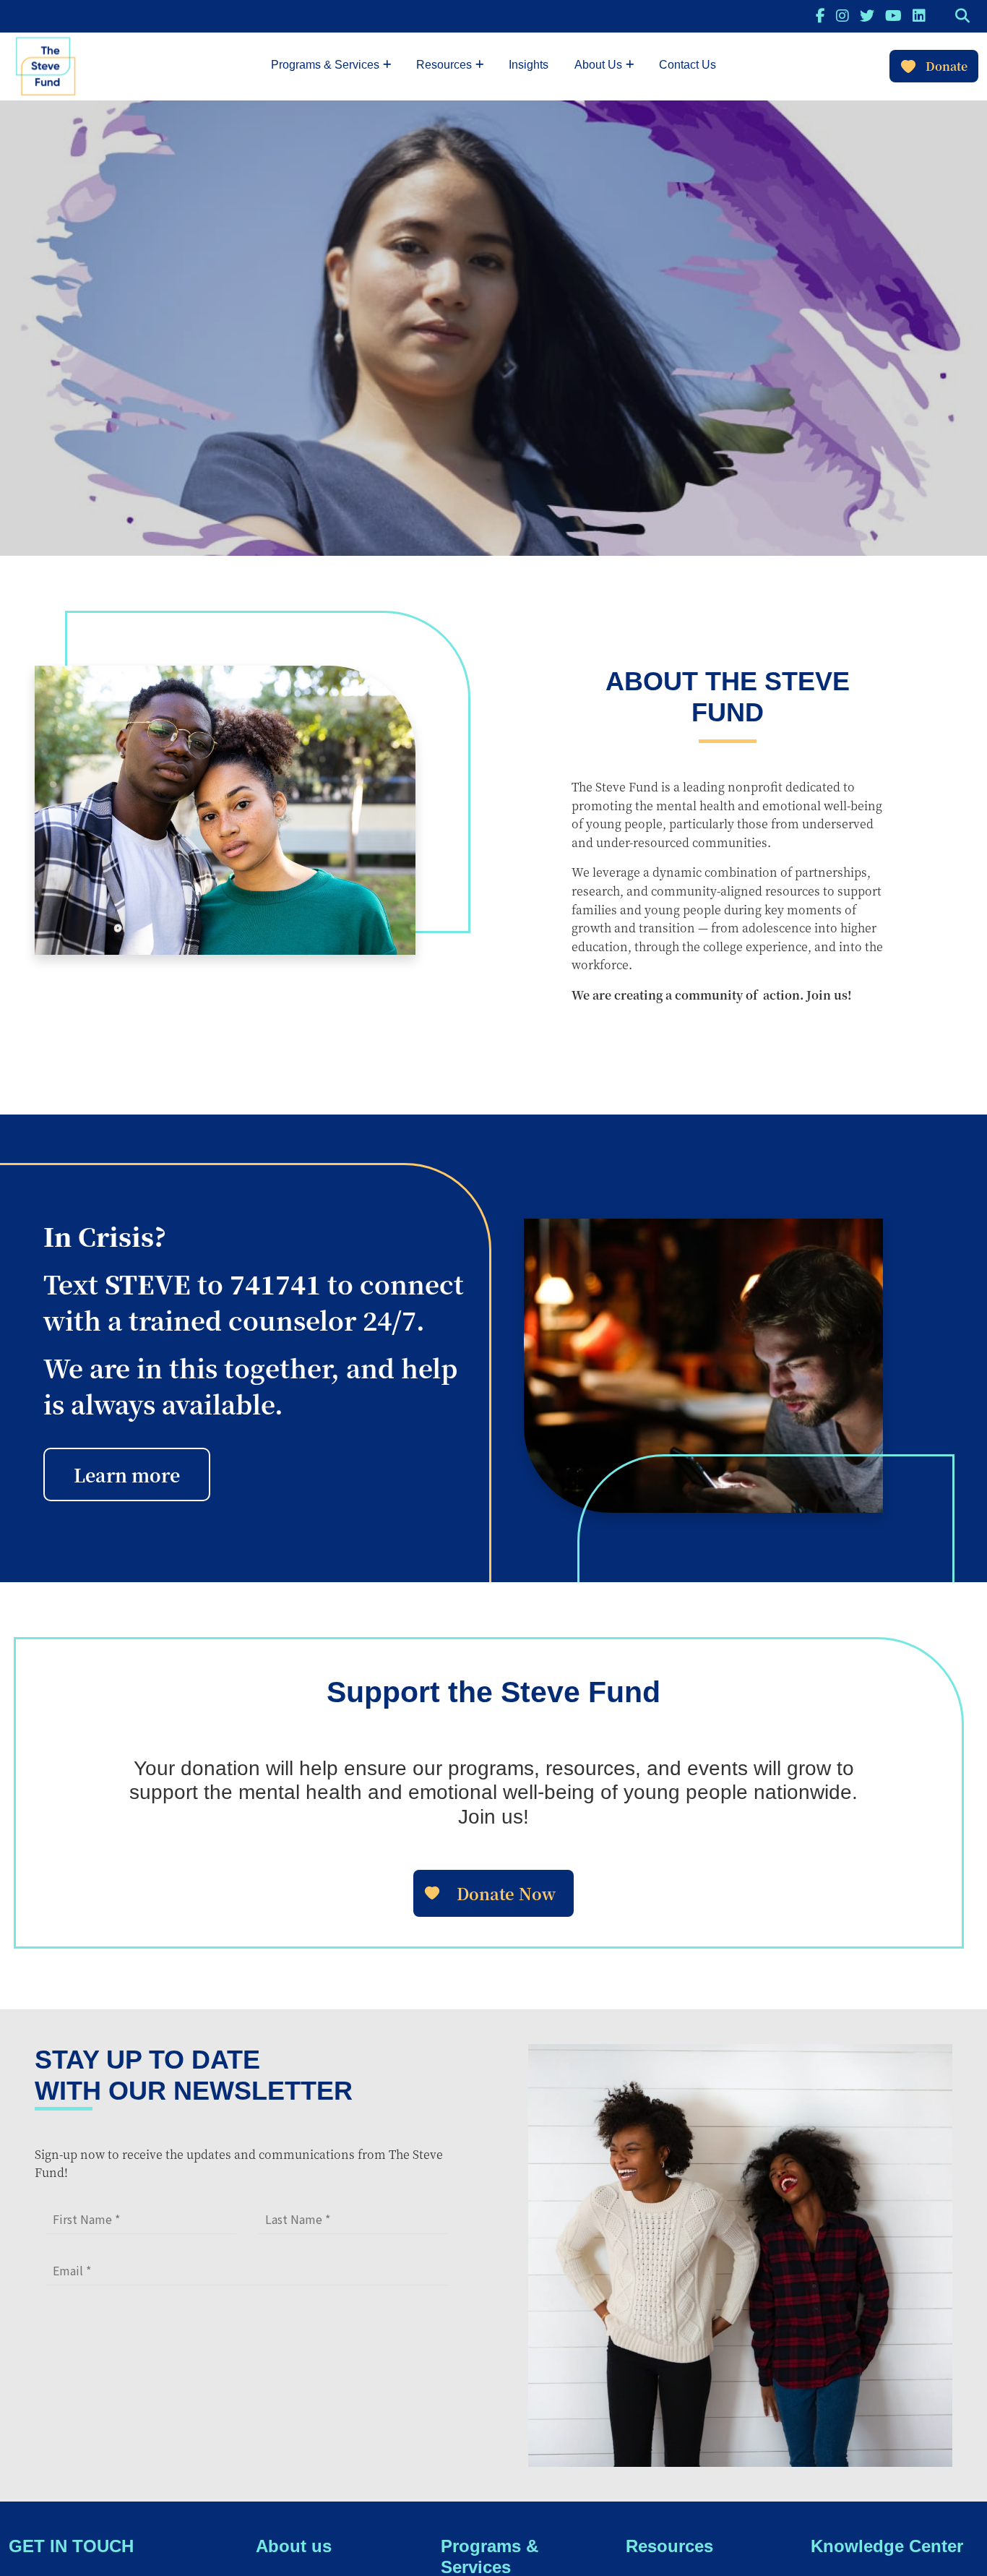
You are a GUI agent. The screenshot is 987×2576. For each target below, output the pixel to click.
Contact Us (688, 65)
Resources (444, 65)
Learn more (127, 1474)
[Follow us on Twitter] (867, 15)
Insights (529, 65)
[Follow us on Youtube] (893, 15)
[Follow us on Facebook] (820, 15)
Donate (947, 66)
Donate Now (506, 1893)
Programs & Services (325, 65)
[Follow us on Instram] (842, 15)
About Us (598, 65)
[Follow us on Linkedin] (919, 15)
